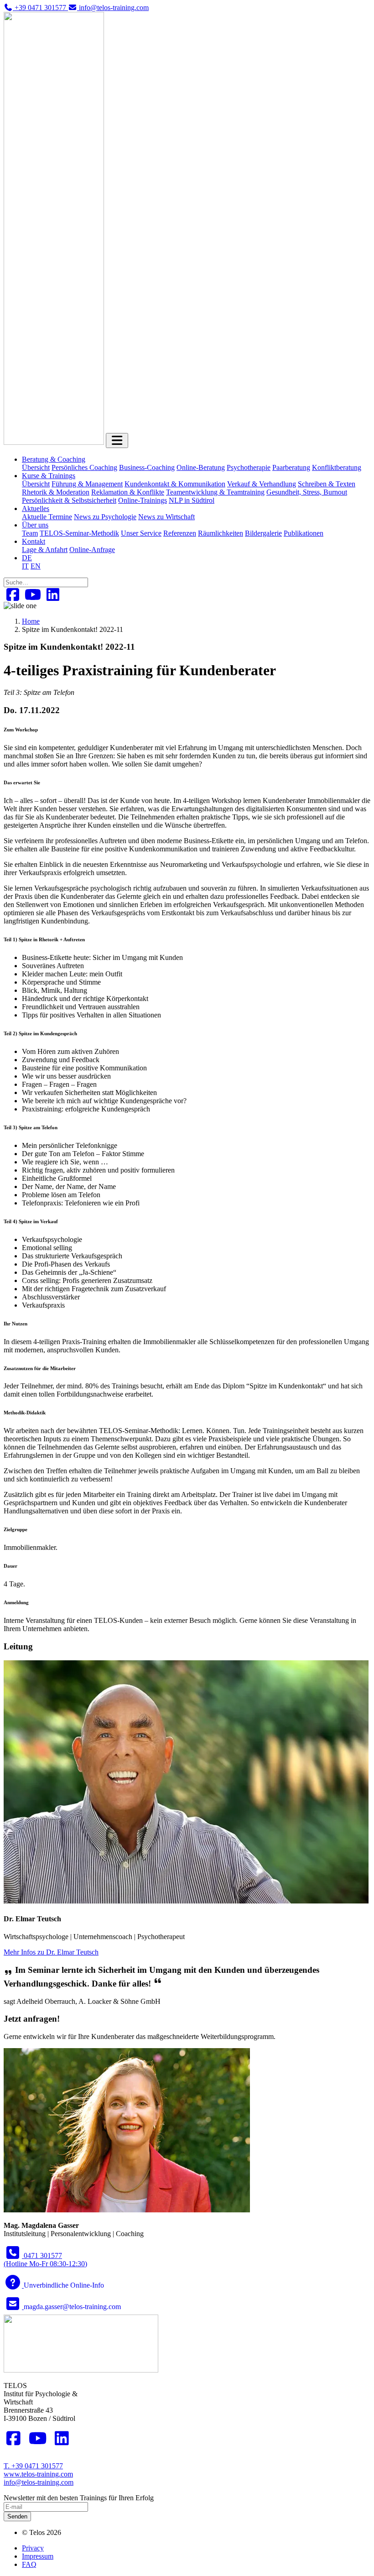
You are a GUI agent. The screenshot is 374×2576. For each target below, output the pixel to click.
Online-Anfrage (92, 550)
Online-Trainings (143, 500)
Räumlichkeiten (221, 533)
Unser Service (141, 533)
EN (36, 566)
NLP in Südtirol (192, 500)
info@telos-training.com (39, 2482)
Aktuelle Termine (47, 517)
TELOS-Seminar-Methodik (79, 533)
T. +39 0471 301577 (33, 2466)
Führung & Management (87, 484)
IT (25, 566)
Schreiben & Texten (327, 484)
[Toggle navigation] (117, 441)
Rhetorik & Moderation (56, 492)
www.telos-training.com (38, 2474)
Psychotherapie (249, 467)
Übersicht (36, 467)
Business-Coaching (147, 467)
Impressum (38, 2556)
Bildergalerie (263, 533)
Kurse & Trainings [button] (49, 476)
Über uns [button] (35, 525)
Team (30, 533)
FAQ (29, 2564)
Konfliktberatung (337, 467)
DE (27, 558)
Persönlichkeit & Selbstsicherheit (69, 500)
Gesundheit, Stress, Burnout (307, 492)
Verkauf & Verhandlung (262, 484)
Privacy (33, 2548)
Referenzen (180, 533)
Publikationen (304, 533)
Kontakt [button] (34, 541)
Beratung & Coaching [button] (54, 459)
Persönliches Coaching (84, 467)
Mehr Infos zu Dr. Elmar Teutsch (51, 1952)
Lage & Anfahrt (45, 550)
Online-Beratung (201, 467)
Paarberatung (291, 467)
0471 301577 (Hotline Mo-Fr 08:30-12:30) (45, 2260)
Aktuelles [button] (36, 508)
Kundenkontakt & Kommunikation (175, 484)
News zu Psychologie (105, 517)
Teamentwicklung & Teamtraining (215, 492)
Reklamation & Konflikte (128, 492)
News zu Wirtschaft (166, 517)
